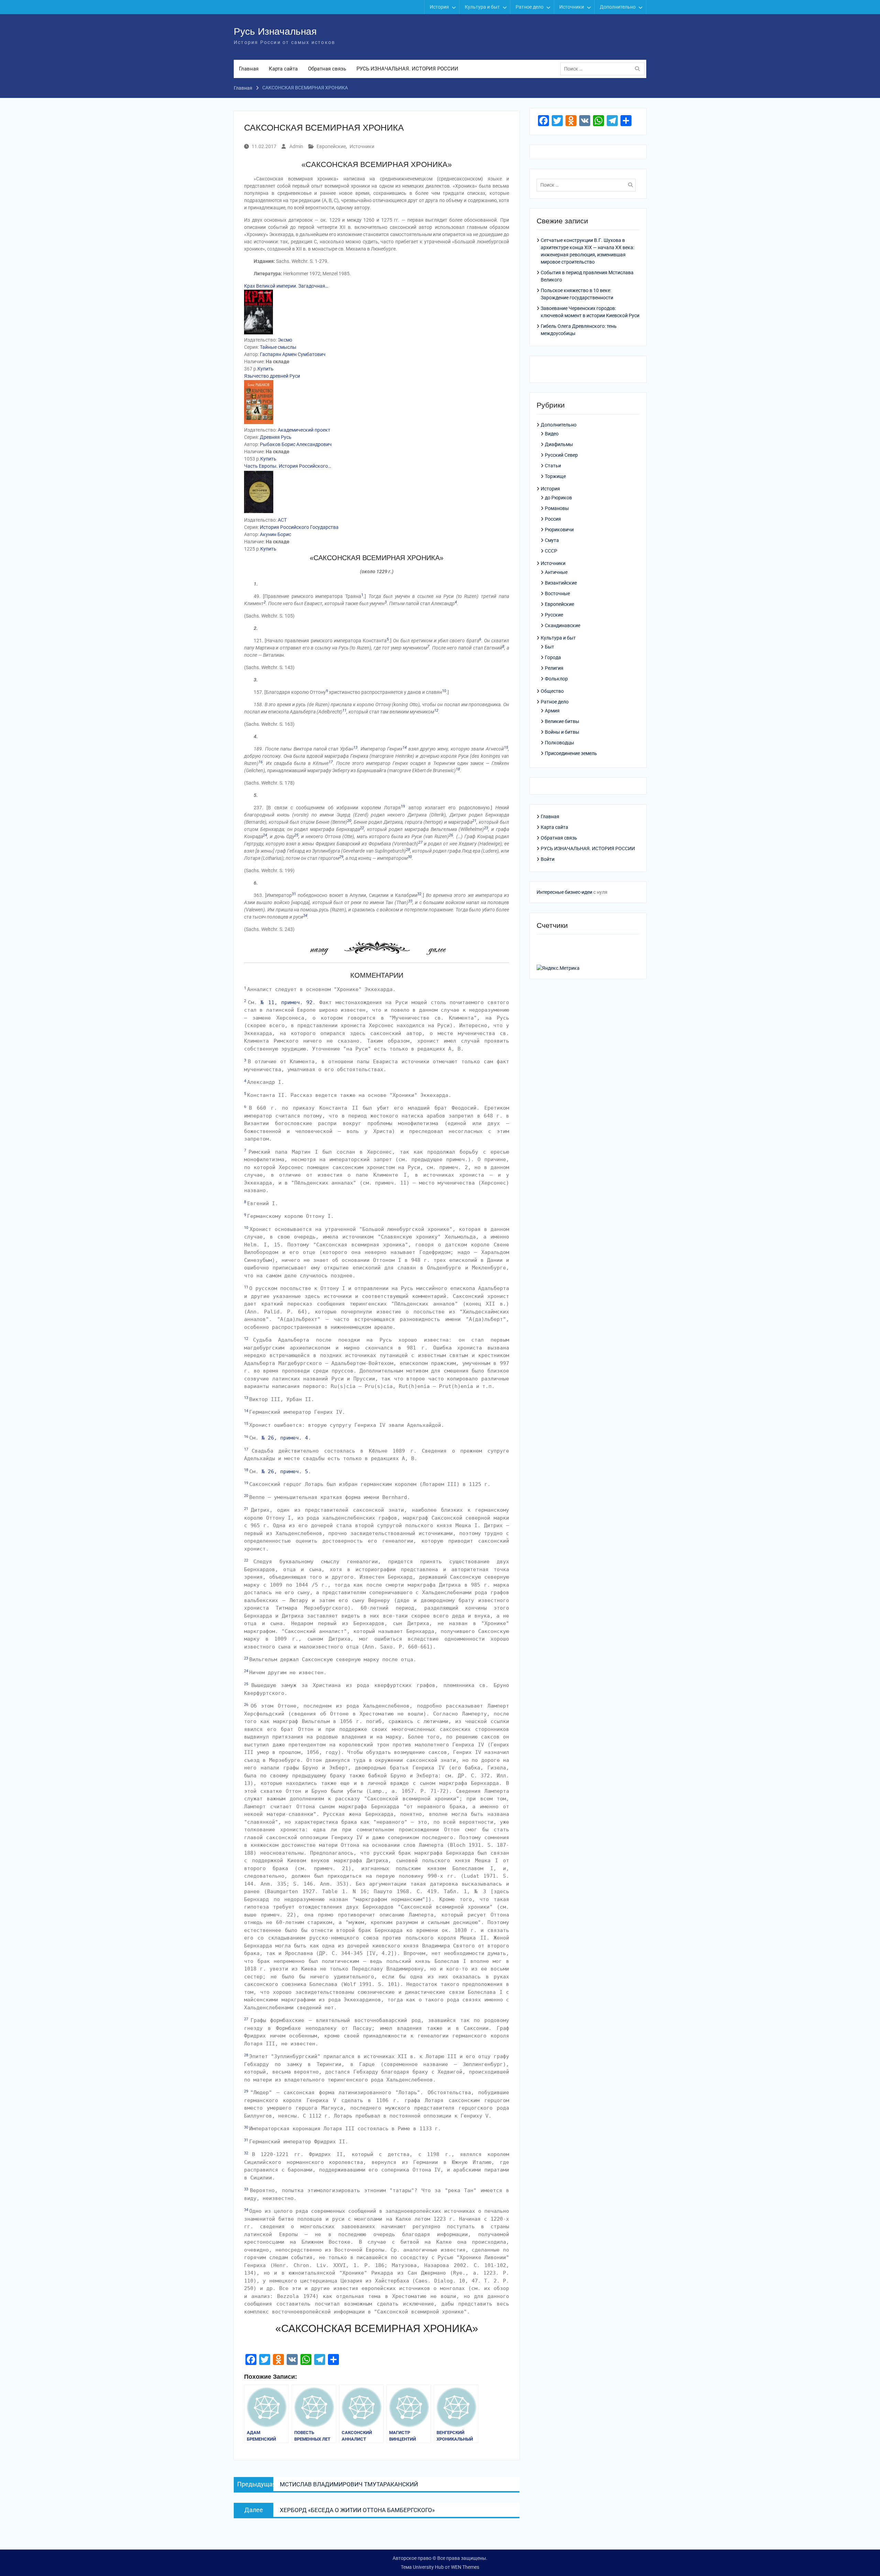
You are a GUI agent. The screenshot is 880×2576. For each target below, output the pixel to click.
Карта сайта (283, 69)
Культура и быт (482, 7)
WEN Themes (465, 2567)
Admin (296, 146)
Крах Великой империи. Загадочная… (286, 286)
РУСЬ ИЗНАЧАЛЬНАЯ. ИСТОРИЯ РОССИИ (407, 69)
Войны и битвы (562, 732)
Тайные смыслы (278, 347)
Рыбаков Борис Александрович (296, 444)
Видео (552, 434)
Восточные (557, 593)
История (439, 7)
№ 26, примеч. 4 (285, 1438)
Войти (548, 859)
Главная (249, 69)
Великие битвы (562, 721)
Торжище (555, 476)
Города (553, 657)
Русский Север (561, 455)
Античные (556, 572)
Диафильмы (559, 444)
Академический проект (304, 430)
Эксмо (285, 340)
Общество (552, 691)
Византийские (561, 583)
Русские (554, 615)
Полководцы (559, 743)
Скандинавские (563, 625)
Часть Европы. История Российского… (288, 466)
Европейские (331, 146)
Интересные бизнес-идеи (564, 892)
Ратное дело (530, 7)
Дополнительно (618, 7)
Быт (549, 647)
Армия (552, 711)
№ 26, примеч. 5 (285, 1472)
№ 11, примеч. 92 (287, 1002)
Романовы (557, 508)
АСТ (282, 520)
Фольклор (556, 679)
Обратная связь (327, 69)
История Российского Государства (299, 527)
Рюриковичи (559, 530)
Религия (554, 668)
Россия (553, 519)
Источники (572, 7)
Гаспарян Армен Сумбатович (293, 354)
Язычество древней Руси (272, 376)
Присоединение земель (571, 753)
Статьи (553, 466)
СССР (551, 551)
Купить (266, 369)
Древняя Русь (276, 437)
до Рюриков (558, 498)
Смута (552, 540)
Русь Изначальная (275, 31)
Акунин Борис (276, 534)
